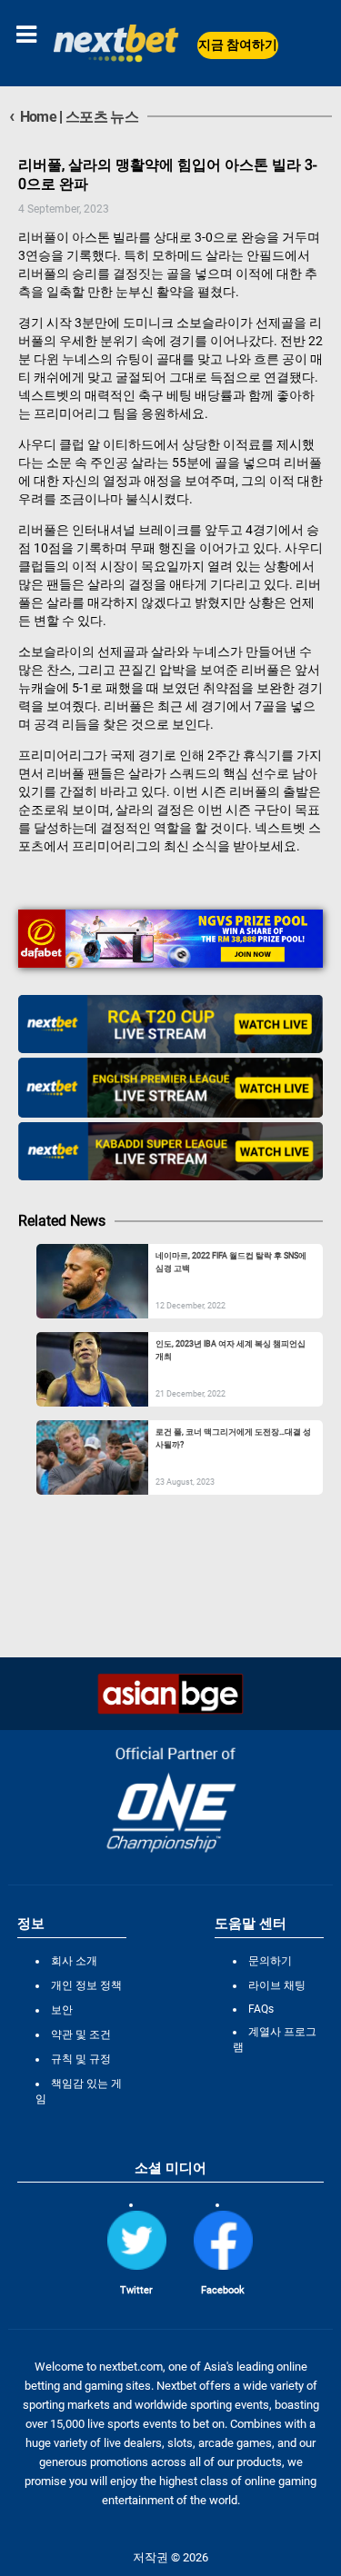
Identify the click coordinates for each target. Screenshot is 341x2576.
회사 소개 (74, 1961)
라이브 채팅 (277, 1985)
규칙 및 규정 (81, 2059)
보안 (62, 2010)
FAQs (261, 2009)
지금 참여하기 (238, 45)
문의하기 (270, 1961)
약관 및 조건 (81, 2034)
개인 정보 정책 (86, 1985)
